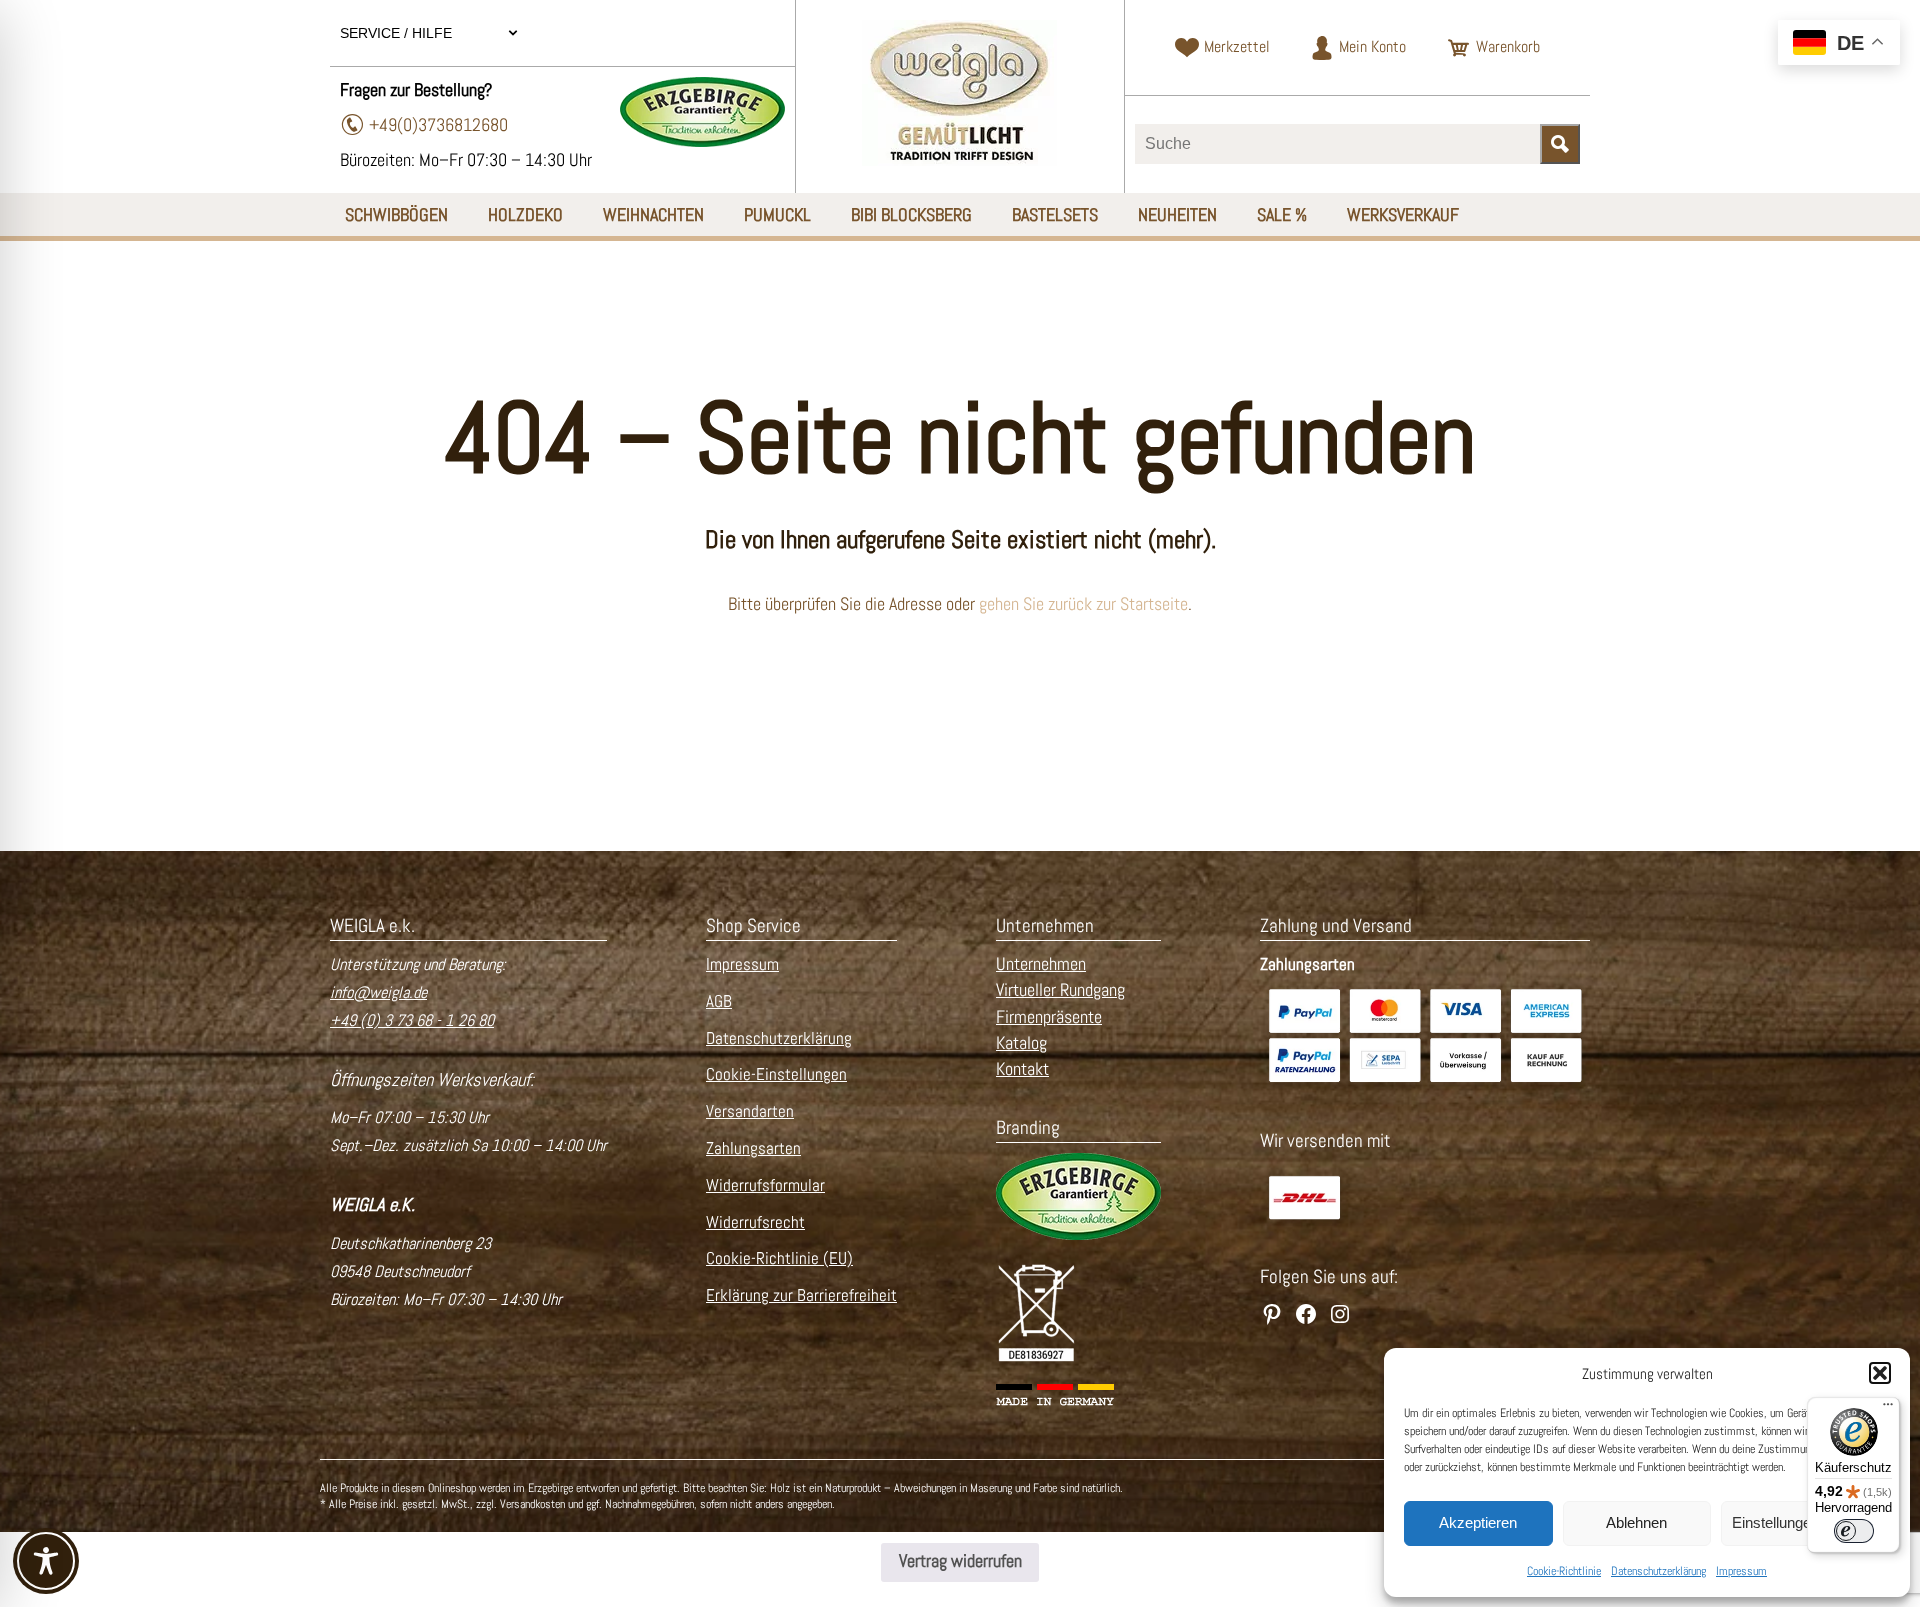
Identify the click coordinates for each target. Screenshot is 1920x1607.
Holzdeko (525, 214)
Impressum (1741, 1571)
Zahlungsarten (753, 1148)
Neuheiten (1177, 214)
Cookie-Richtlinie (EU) (779, 1258)
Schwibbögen (396, 214)
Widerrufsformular (765, 1185)
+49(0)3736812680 (438, 124)
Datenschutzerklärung (1658, 1571)
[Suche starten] (1560, 144)
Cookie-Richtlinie (1564, 1571)
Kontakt (1022, 1069)
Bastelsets (1055, 214)
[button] (1880, 1373)
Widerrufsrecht (755, 1222)
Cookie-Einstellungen (776, 1074)
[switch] (1854, 1531)
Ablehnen (1636, 1522)
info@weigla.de (378, 992)
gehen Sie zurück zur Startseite (1083, 604)
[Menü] (1888, 1409)
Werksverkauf (1403, 214)
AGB (719, 1001)
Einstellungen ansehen (1805, 1522)
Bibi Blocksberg (911, 214)
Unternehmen (1041, 964)
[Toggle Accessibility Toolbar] (46, 1561)
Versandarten (750, 1111)
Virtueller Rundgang (1060, 990)
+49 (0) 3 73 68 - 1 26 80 (412, 1020)
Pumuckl (777, 214)
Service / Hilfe (398, 33)
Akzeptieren (1478, 1522)
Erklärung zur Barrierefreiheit (801, 1295)
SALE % (1282, 214)
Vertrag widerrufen (960, 1561)
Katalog (1021, 1043)
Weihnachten (653, 214)
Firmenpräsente (1049, 1017)
